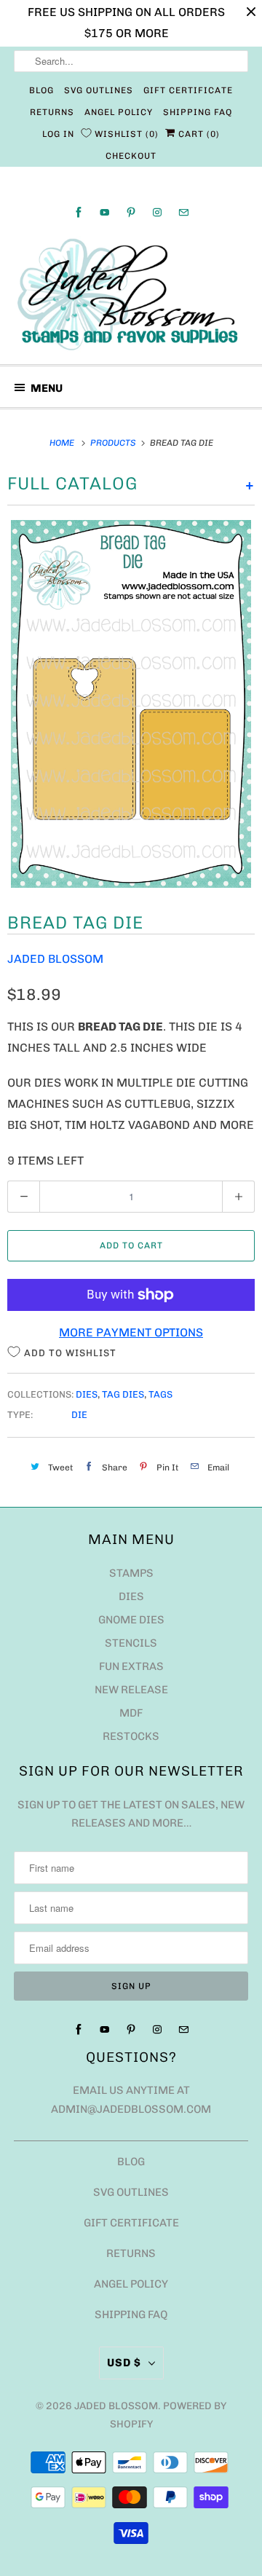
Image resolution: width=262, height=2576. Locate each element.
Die (79, 1415)
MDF (131, 1713)
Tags (160, 1394)
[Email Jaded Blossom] (183, 212)
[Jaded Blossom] (131, 295)
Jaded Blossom (55, 959)
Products (114, 443)
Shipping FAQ (198, 112)
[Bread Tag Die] (131, 704)
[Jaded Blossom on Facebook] (79, 212)
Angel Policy (119, 112)
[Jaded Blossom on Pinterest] (131, 212)
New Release (131, 1690)
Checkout (131, 156)
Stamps (131, 1573)
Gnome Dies (131, 1620)
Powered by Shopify (168, 2415)
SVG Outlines (99, 90)
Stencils (131, 1643)
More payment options (131, 1332)
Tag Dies (123, 1394)
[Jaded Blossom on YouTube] (105, 212)
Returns (52, 112)
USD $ (124, 2363)
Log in (58, 134)
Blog (41, 90)
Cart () (198, 134)
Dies (87, 1394)
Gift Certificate (188, 90)
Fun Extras (131, 1666)
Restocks (131, 1736)
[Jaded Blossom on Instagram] (157, 212)
